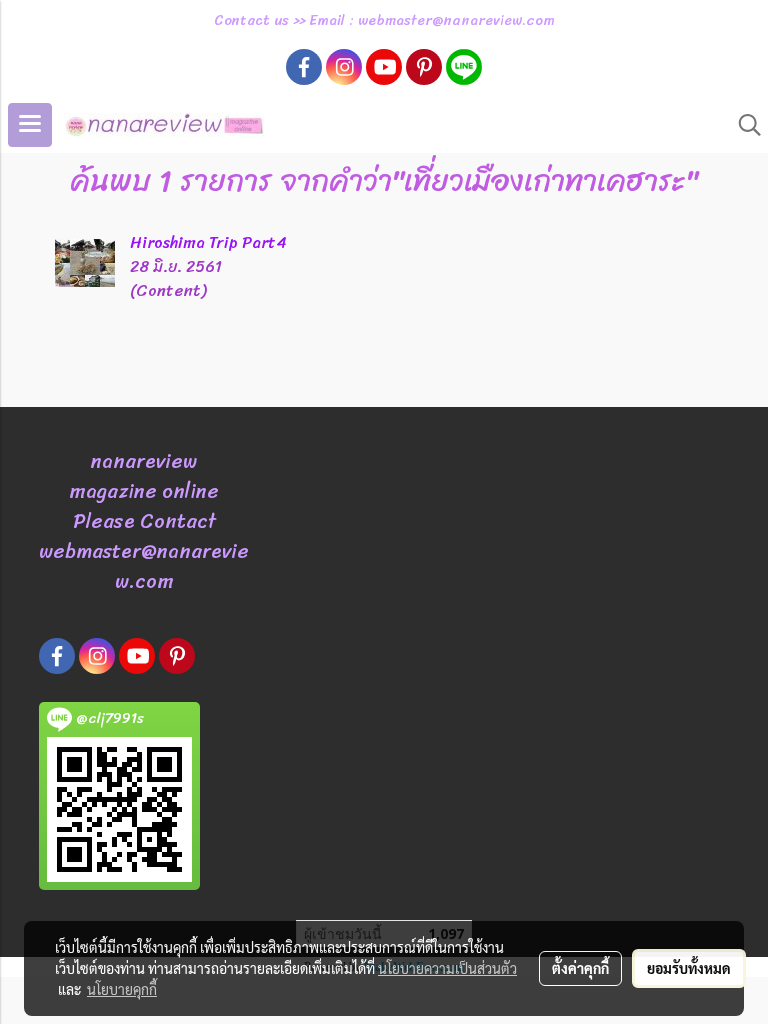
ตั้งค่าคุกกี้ (580, 968)
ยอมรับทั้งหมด (689, 968)
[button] (743, 125)
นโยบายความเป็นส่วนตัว (447, 968)
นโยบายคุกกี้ (122, 989)
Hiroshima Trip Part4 (208, 242)
